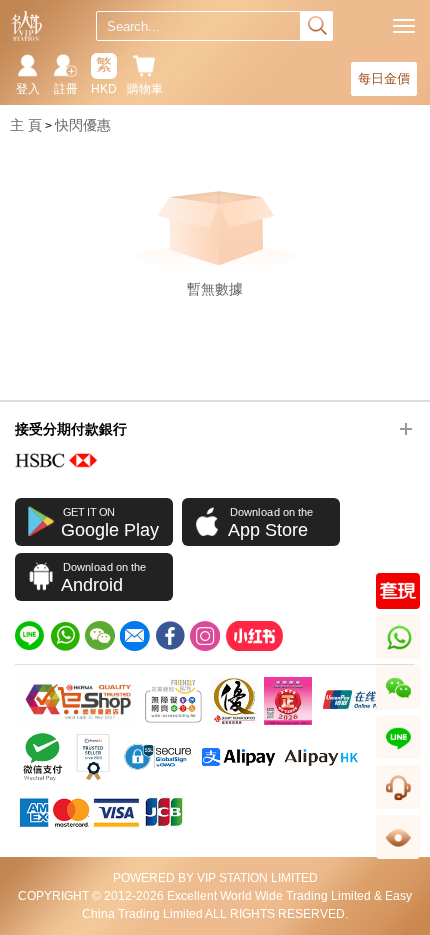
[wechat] (100, 636)
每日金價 (384, 78)
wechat (398, 708)
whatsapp (399, 658)
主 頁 (26, 125)
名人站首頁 (26, 26)
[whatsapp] (65, 636)
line (398, 758)
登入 (28, 89)
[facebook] (170, 636)
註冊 (66, 89)
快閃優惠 (83, 125)
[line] (30, 636)
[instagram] (205, 636)
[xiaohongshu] (254, 636)
